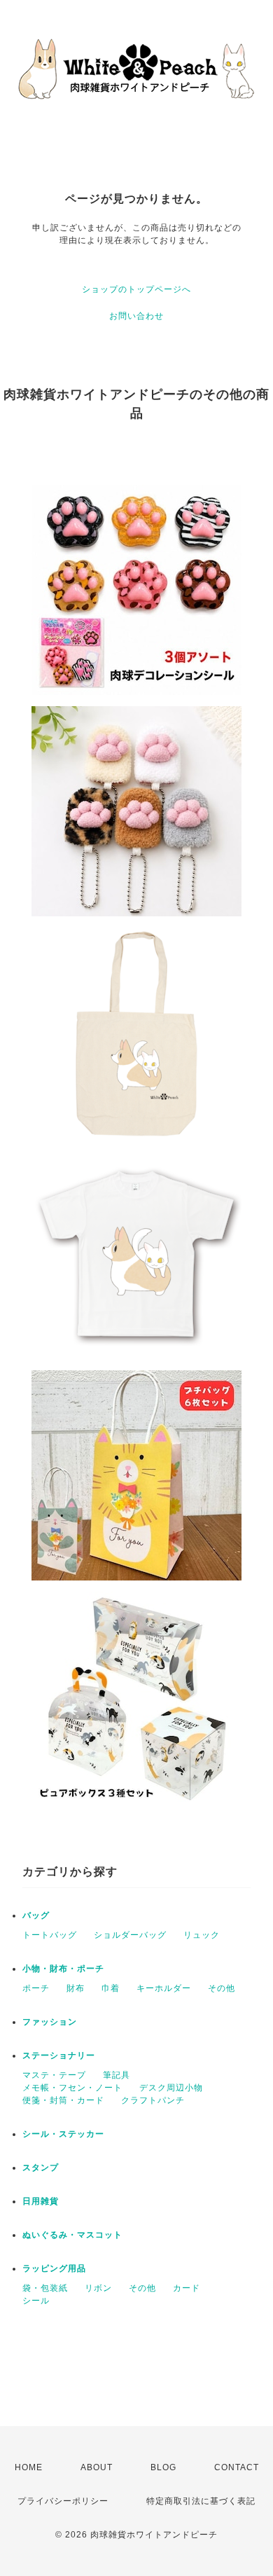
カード (187, 2288)
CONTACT (237, 2467)
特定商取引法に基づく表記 (201, 2501)
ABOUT (97, 2467)
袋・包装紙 (45, 2288)
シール (36, 2301)
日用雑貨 (41, 2201)
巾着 (111, 1988)
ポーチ (36, 1988)
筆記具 (117, 2075)
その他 (222, 1988)
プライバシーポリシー (63, 2501)
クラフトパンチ (153, 2100)
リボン (98, 2288)
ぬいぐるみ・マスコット (72, 2235)
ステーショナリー (59, 2055)
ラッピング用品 (54, 2268)
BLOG (163, 2467)
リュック (202, 1935)
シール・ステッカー (63, 2134)
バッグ (36, 1915)
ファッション (50, 2022)
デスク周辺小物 (171, 2088)
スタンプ (41, 2168)
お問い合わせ (136, 316)
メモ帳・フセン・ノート (72, 2088)
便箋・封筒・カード (63, 2100)
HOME (29, 2467)
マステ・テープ (54, 2075)
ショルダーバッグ (130, 1935)
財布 (76, 1988)
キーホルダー (164, 1988)
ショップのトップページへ (136, 289)
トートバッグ (50, 1935)
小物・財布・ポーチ (63, 1969)
